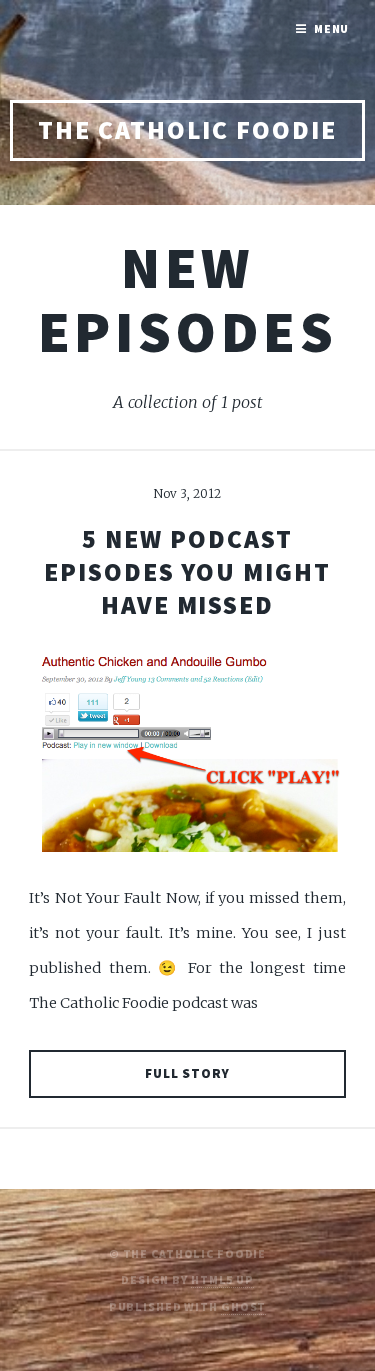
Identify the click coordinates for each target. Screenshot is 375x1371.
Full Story (188, 1073)
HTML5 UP (222, 1279)
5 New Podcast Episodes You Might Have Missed (187, 572)
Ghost (243, 1306)
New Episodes (187, 299)
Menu (332, 28)
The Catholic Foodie (187, 130)
